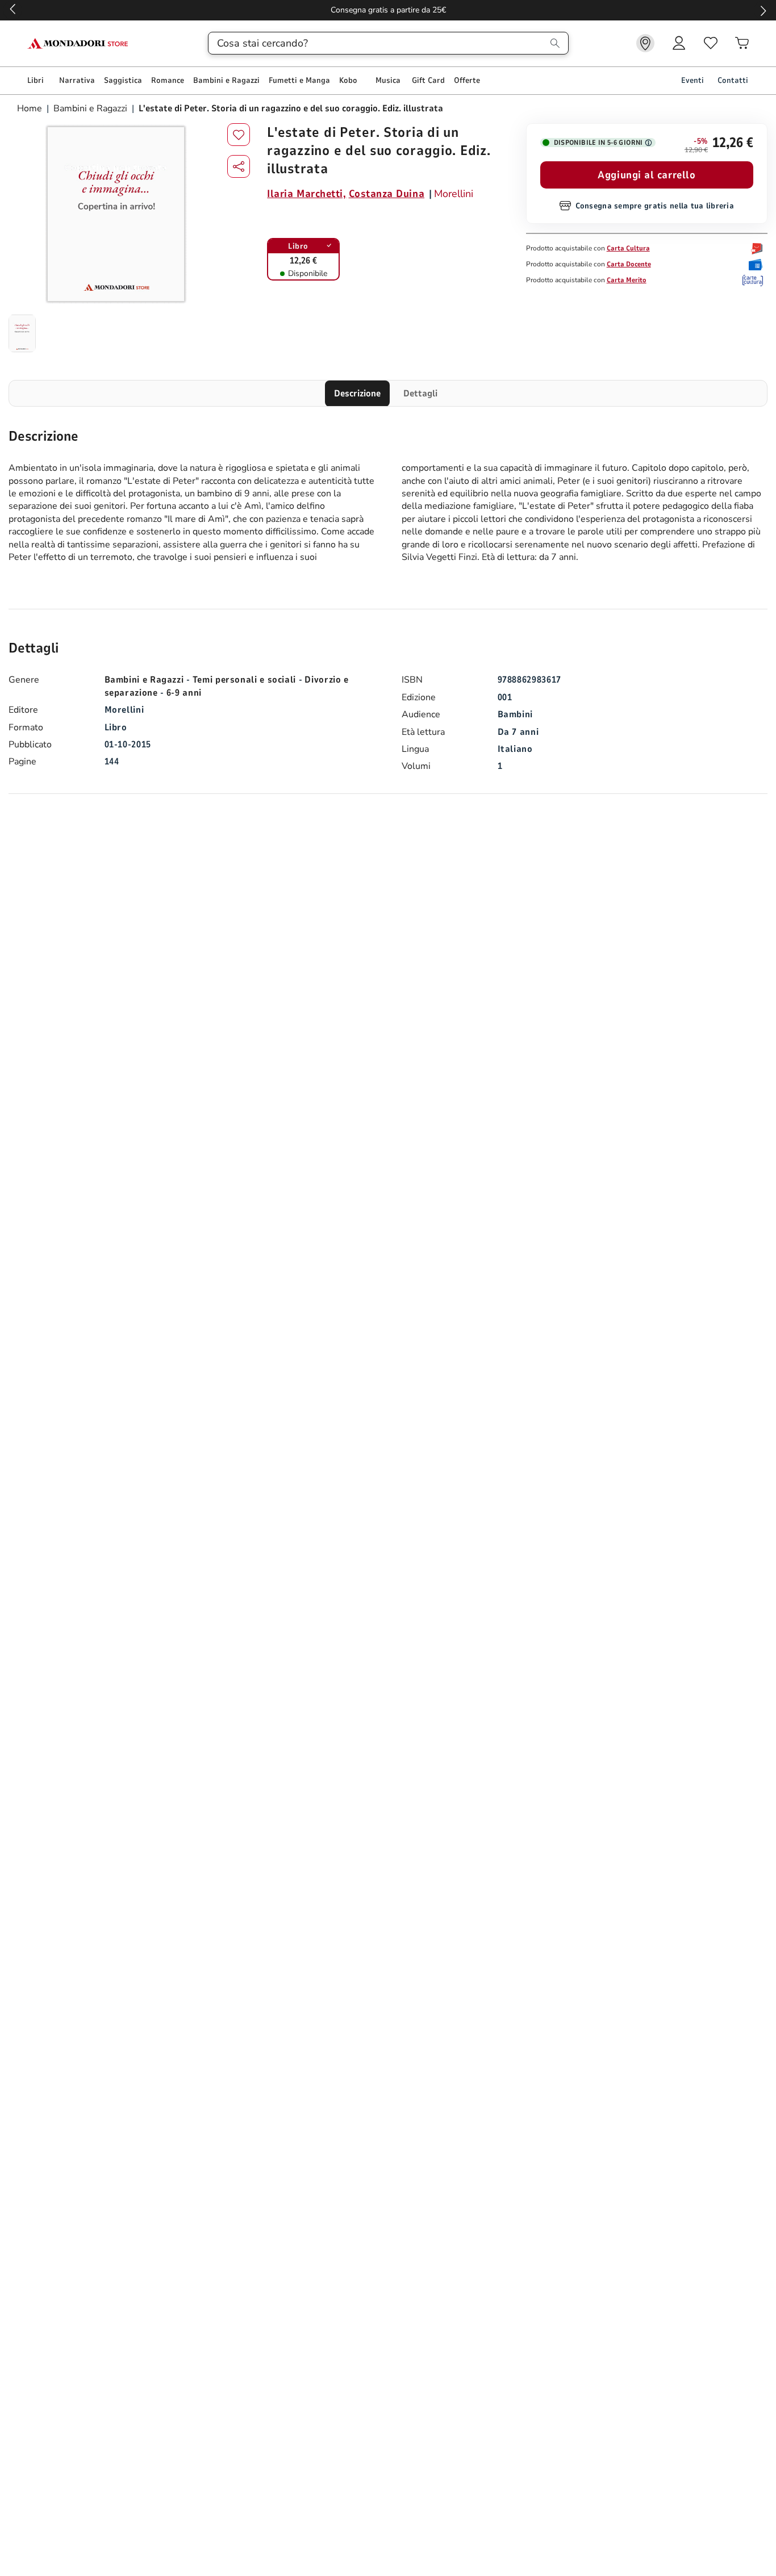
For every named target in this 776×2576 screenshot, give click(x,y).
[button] (239, 166)
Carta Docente (629, 264)
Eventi (692, 80)
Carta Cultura (628, 248)
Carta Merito (627, 280)
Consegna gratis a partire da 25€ (388, 10)
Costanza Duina (387, 194)
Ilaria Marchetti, (306, 194)
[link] (645, 43)
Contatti (733, 80)
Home (31, 108)
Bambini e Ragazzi (90, 108)
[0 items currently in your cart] (742, 43)
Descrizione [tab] (357, 394)
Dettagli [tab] (420, 394)
